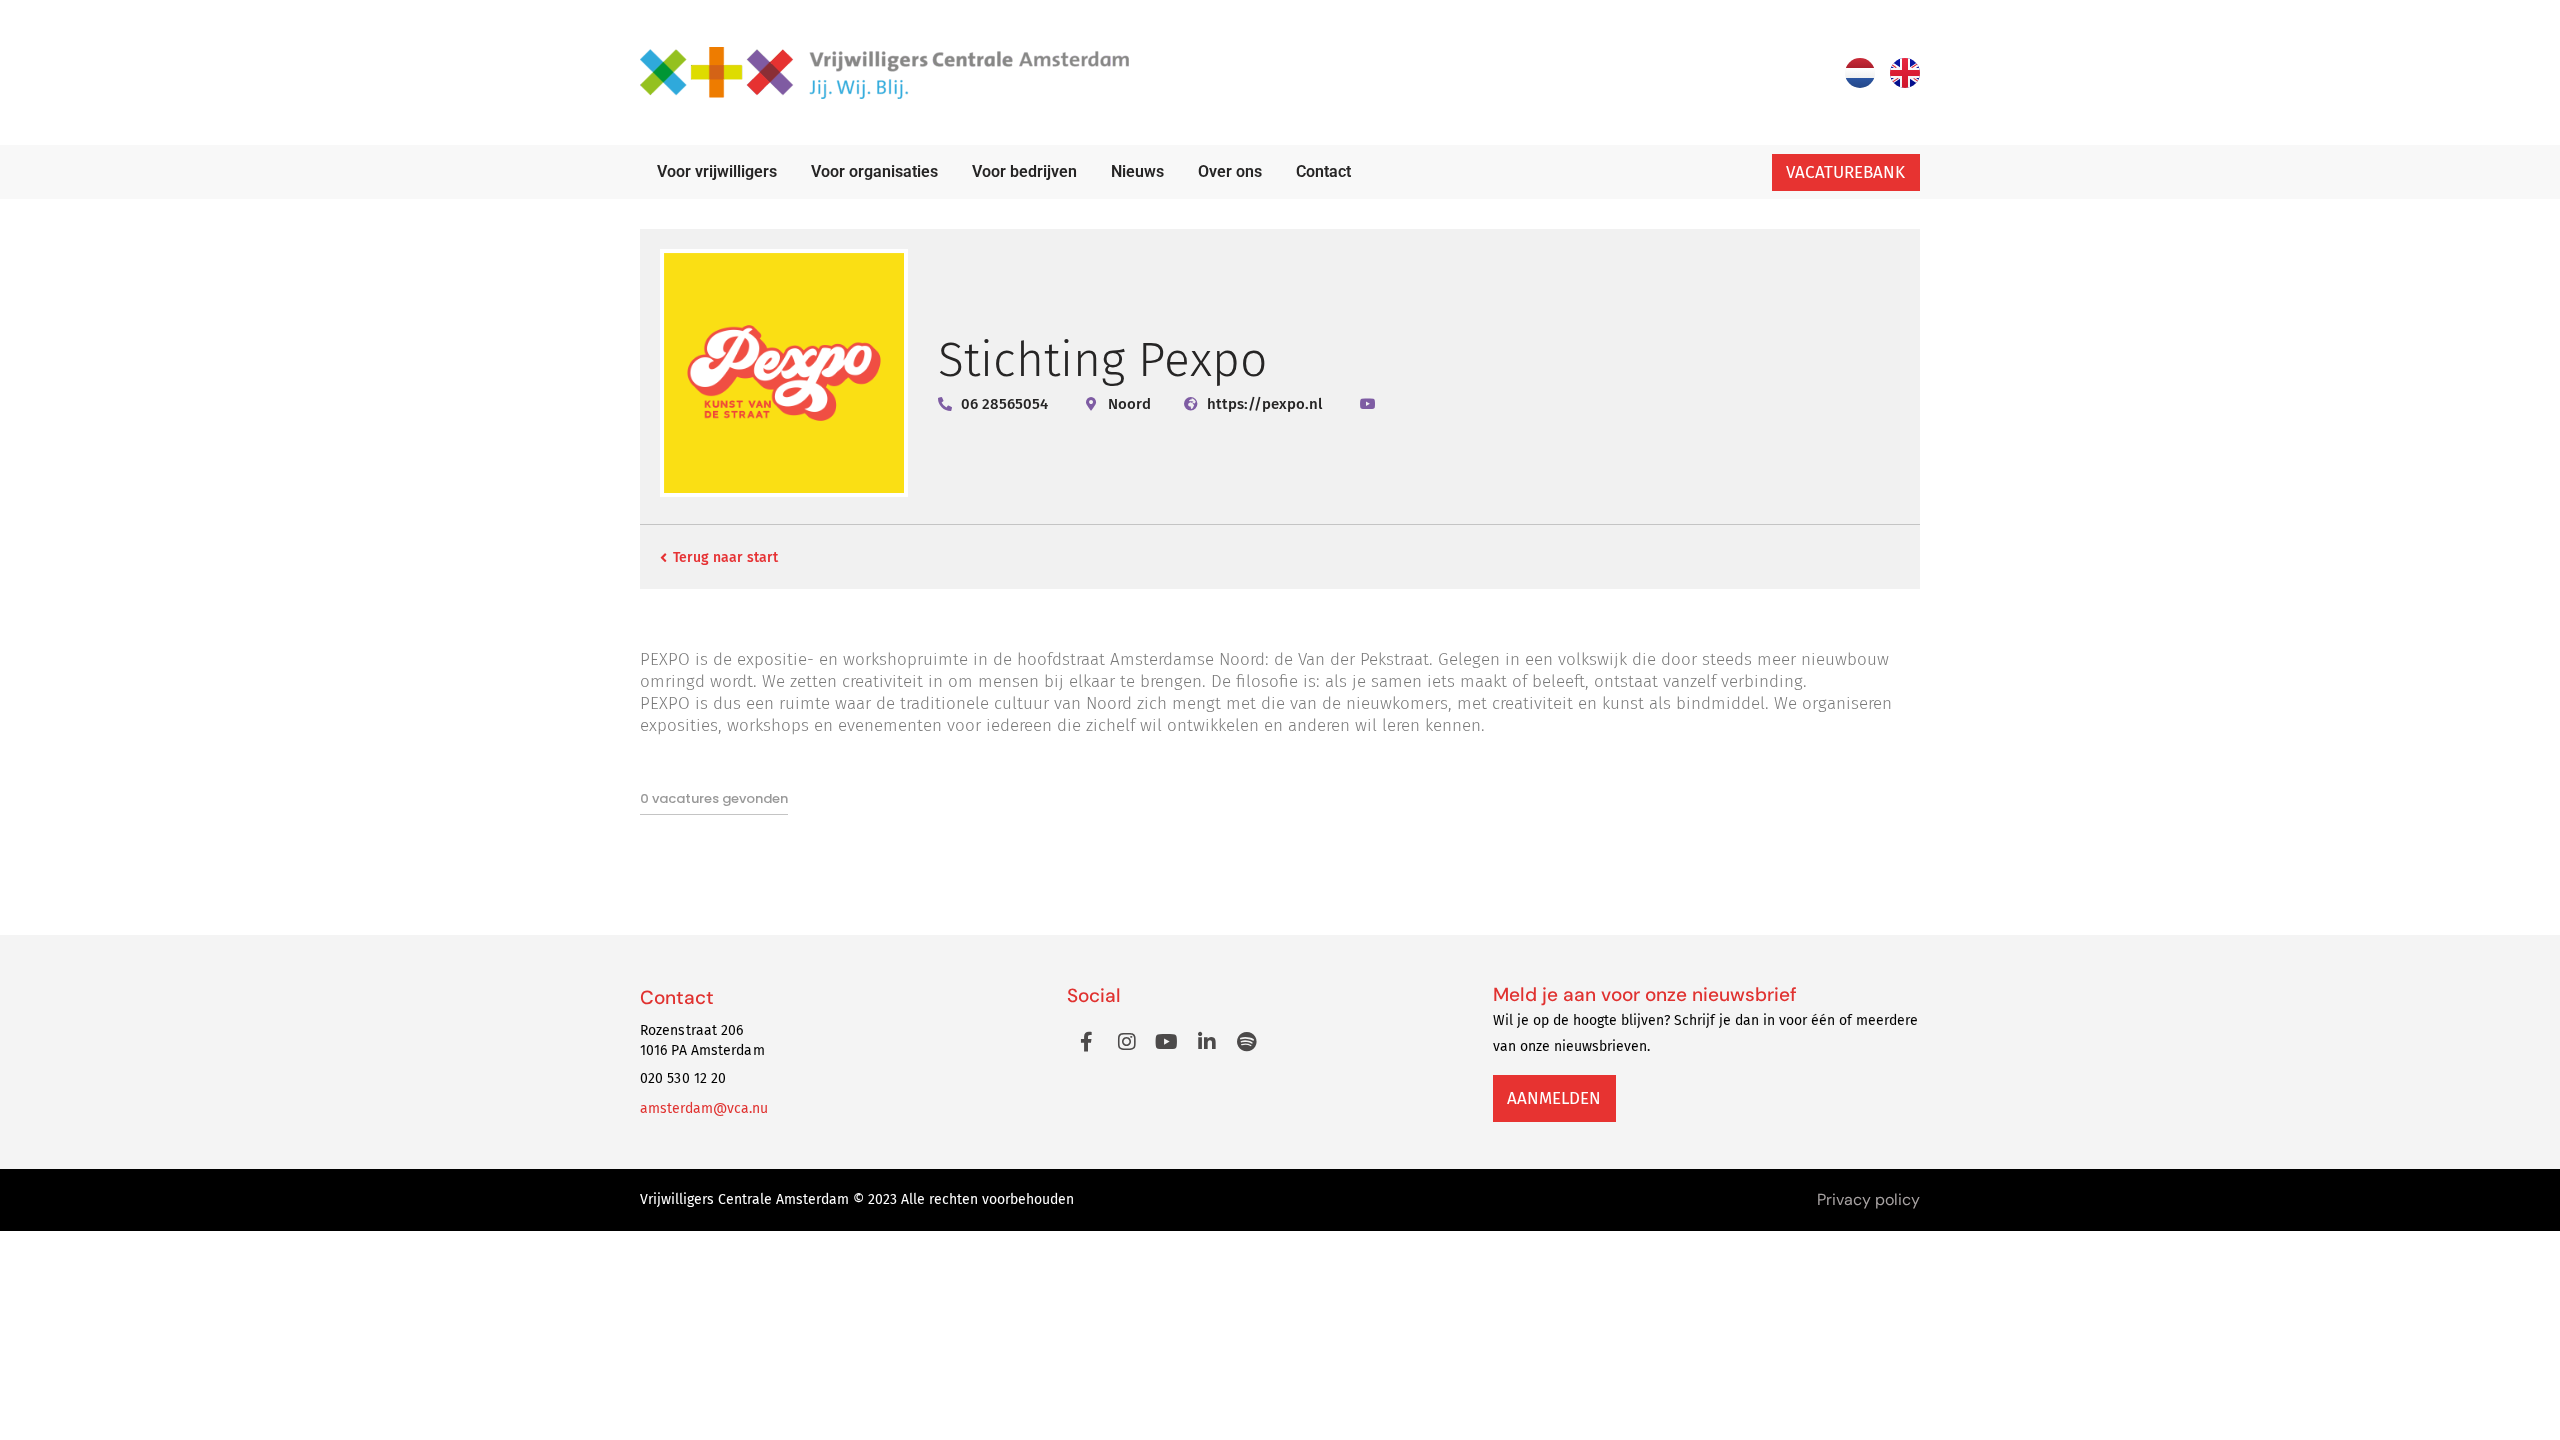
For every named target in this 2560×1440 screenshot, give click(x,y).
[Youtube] (1167, 1042)
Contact (1323, 171)
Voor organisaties (874, 171)
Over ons (1230, 171)
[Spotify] (1247, 1042)
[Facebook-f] (1087, 1042)
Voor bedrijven (1024, 171)
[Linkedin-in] (1207, 1042)
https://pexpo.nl (1264, 404)
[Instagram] (1127, 1042)
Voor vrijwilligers (717, 171)
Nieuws (1137, 171)
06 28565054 (1004, 404)
